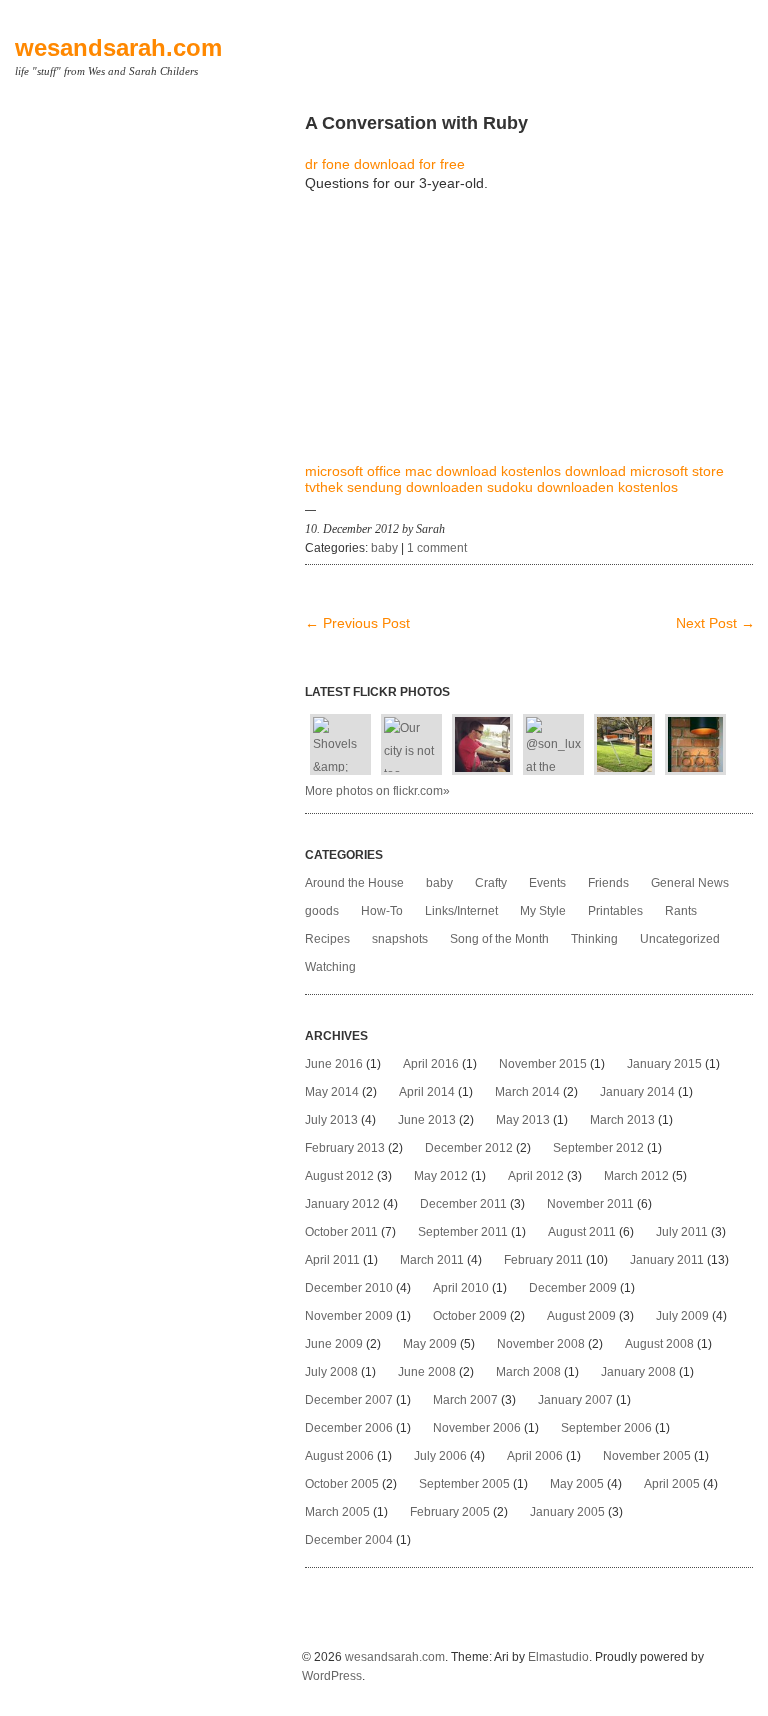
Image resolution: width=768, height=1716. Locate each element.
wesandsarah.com (118, 47)
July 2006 (440, 1456)
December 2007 (349, 1400)
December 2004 (349, 1540)
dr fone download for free (385, 164)
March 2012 (636, 1176)
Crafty (491, 883)
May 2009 (430, 1344)
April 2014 (427, 1092)
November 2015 (543, 1064)
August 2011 (582, 1232)
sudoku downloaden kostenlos (582, 487)
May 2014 (332, 1092)
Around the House (354, 883)
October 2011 (341, 1232)
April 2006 (535, 1456)
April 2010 (461, 1288)
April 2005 (672, 1484)
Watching (330, 967)
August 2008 (659, 1344)
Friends (608, 883)
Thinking (594, 939)
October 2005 (342, 1484)
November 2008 (541, 1344)
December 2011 (463, 1204)
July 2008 (331, 1372)
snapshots (400, 939)
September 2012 (598, 1148)
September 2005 (464, 1484)
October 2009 (470, 1316)
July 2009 (682, 1316)
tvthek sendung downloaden (394, 487)
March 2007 (465, 1400)
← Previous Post (357, 623)
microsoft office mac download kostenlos (433, 471)
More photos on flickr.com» (377, 791)
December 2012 (469, 1148)
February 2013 (345, 1148)
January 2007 (575, 1400)
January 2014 (637, 1092)
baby (384, 548)
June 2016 (334, 1064)
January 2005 (567, 1512)
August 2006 (339, 1456)
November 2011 (590, 1204)
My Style (543, 911)
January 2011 (667, 1260)
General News (690, 883)
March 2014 (527, 1092)
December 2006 (349, 1428)
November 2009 (349, 1316)
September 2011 (463, 1232)
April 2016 (431, 1064)
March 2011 (432, 1260)
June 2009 (334, 1344)
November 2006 (477, 1428)
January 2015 (664, 1064)
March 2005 (337, 1512)
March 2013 (622, 1120)
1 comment (437, 548)
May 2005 (577, 1484)
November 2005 (647, 1456)
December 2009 (573, 1288)
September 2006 (606, 1428)
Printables (615, 911)
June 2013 (427, 1120)
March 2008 (528, 1372)
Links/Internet (461, 911)
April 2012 (536, 1176)
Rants (681, 911)
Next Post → (715, 623)
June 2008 (427, 1372)
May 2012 (441, 1176)
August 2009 (581, 1316)
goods (322, 911)
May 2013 (523, 1120)
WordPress (332, 1676)
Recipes (327, 939)
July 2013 (331, 1120)
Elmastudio (558, 1657)
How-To (382, 911)
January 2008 (638, 1372)
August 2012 (339, 1176)
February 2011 (543, 1260)
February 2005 (450, 1512)
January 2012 (342, 1204)
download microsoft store (644, 471)
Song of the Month (499, 939)
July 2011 (682, 1232)
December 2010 (349, 1288)
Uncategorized (680, 939)
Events (547, 883)
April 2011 (332, 1260)
